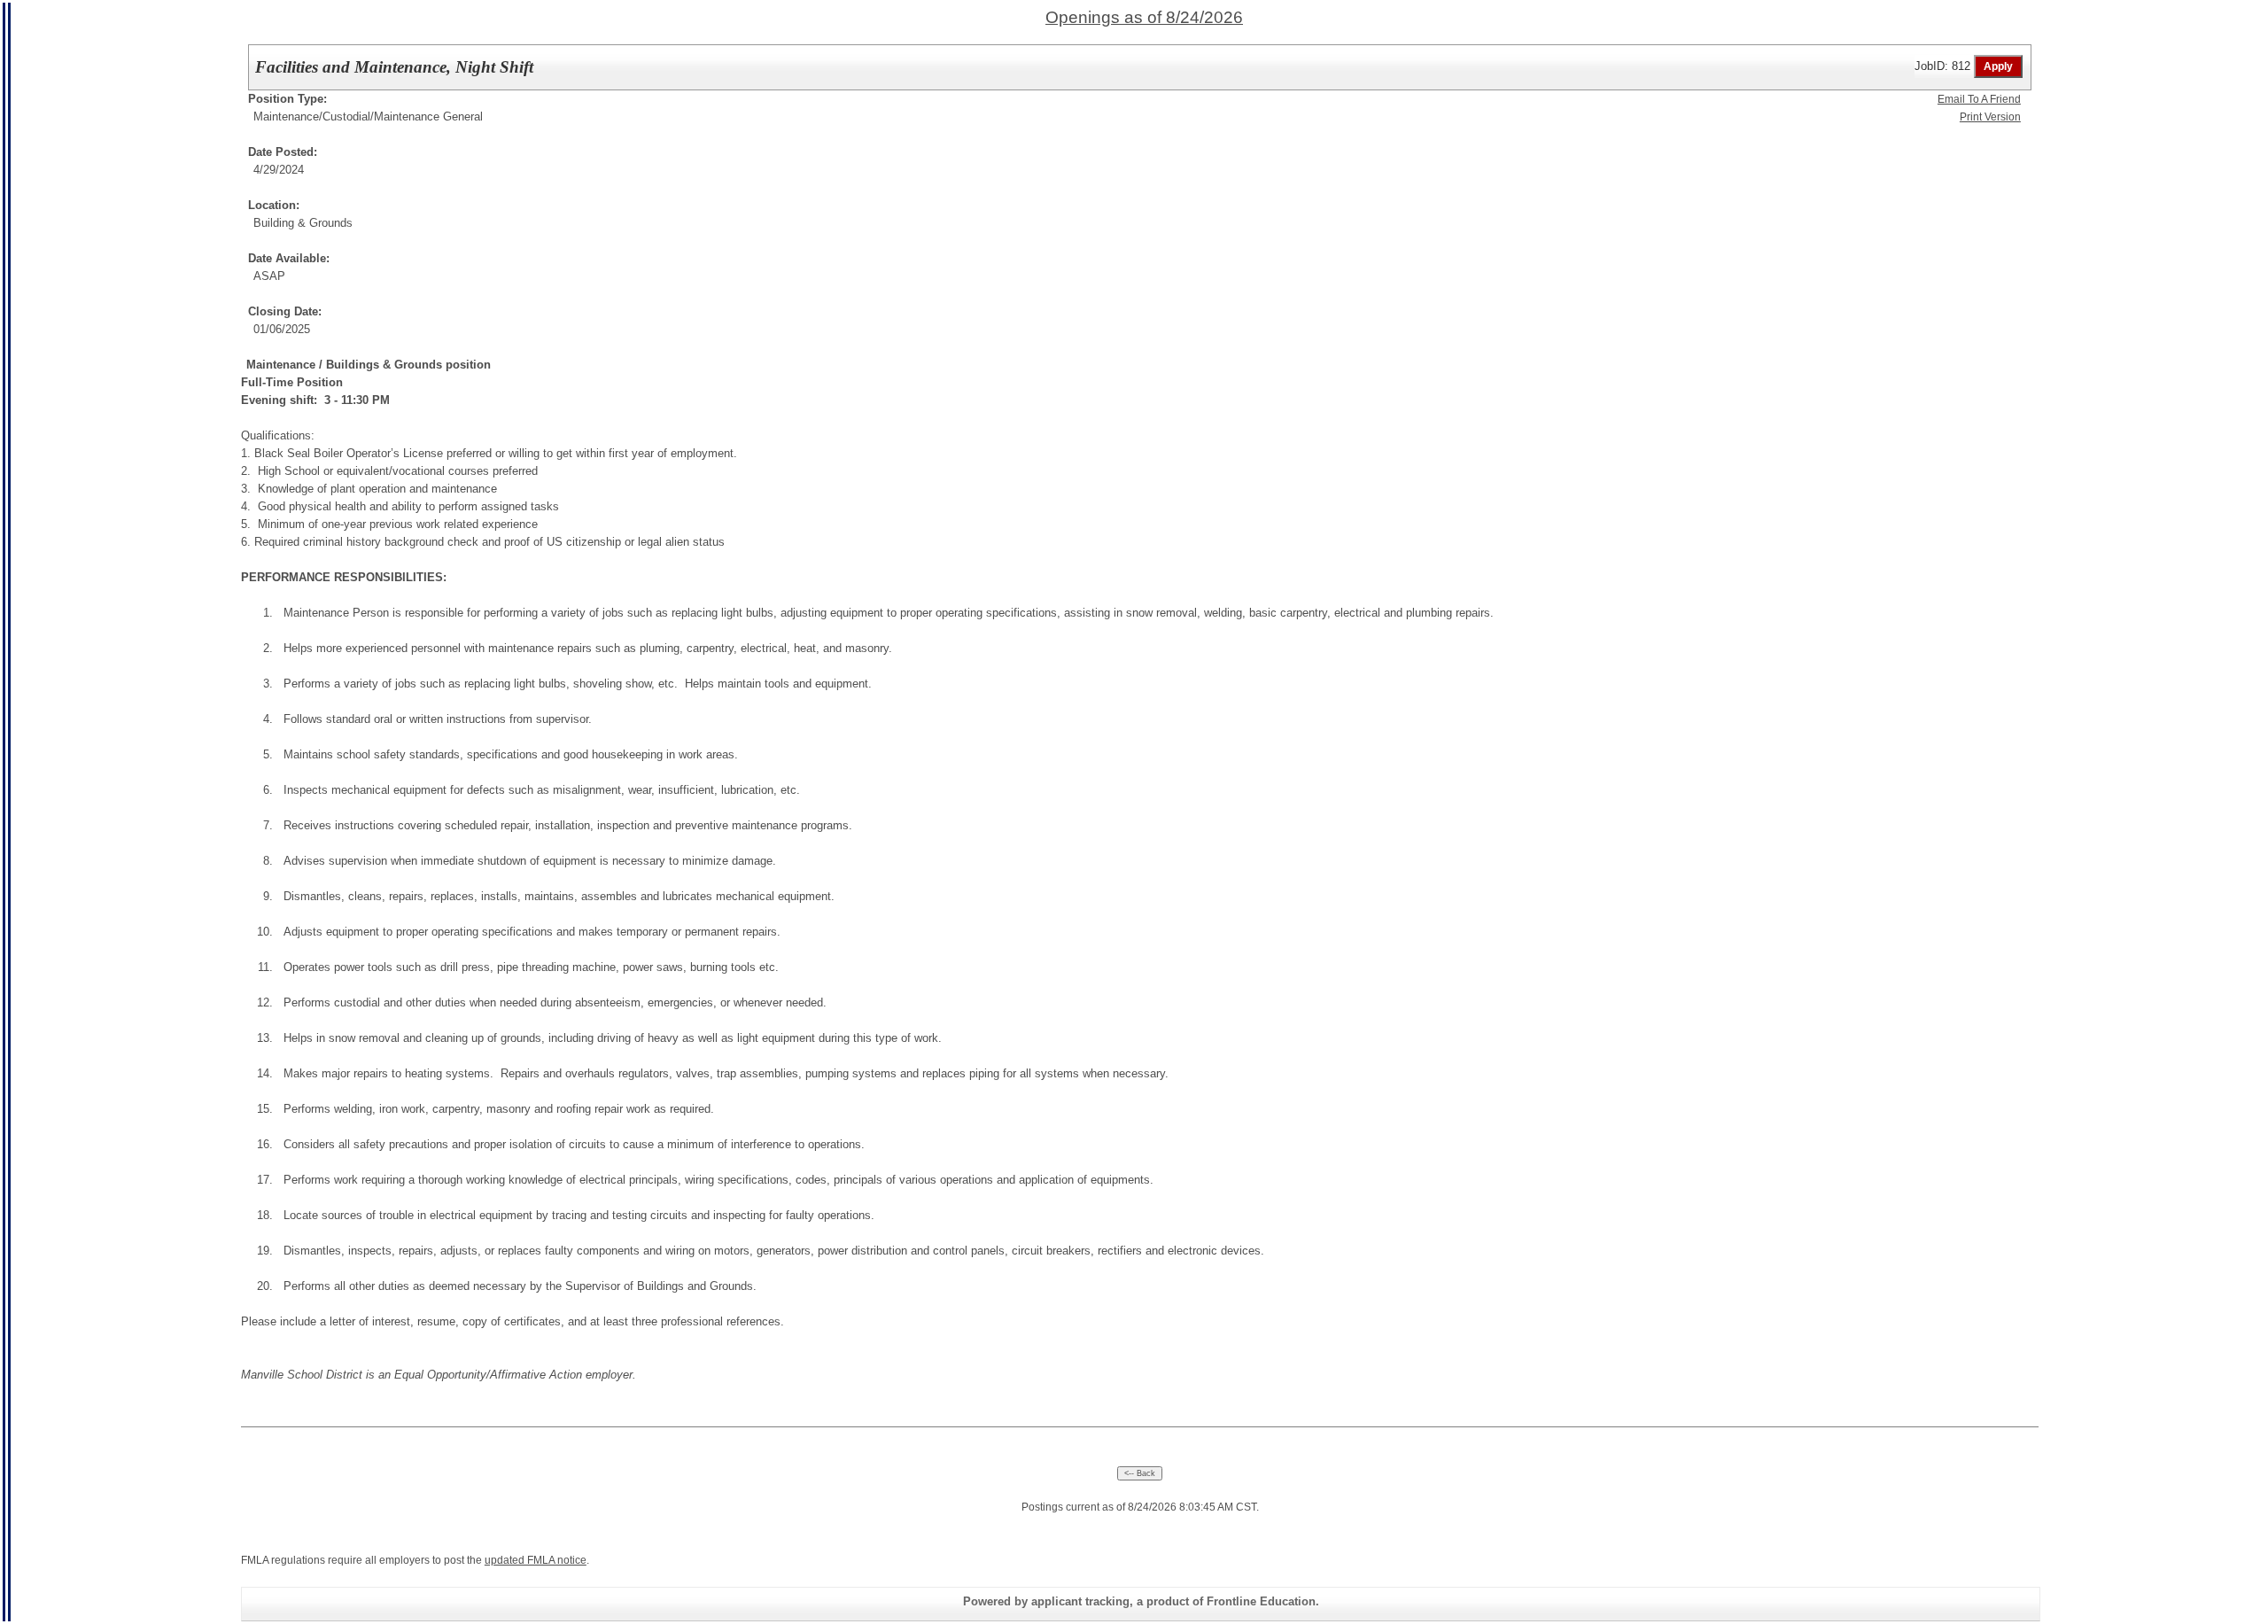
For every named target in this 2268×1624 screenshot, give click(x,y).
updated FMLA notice (536, 1560)
